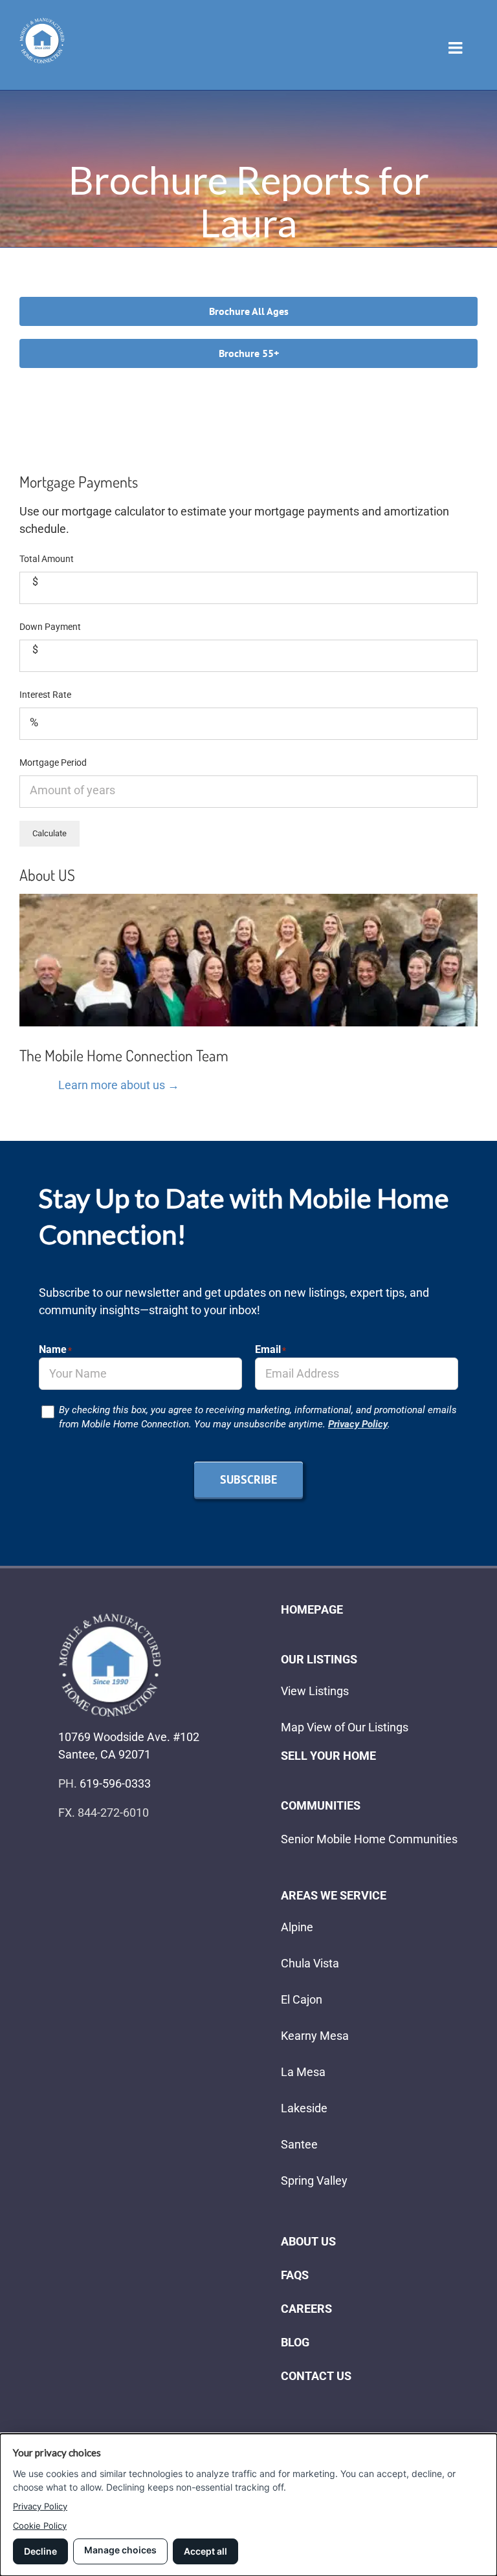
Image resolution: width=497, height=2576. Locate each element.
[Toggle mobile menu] (457, 48)
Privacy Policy (358, 1424)
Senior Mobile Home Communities (369, 1839)
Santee (299, 2144)
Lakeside (304, 2108)
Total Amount (47, 559)
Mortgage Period (53, 763)
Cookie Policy (40, 2526)
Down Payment (50, 627)
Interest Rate (45, 695)
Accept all (205, 2551)
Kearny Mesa (315, 2036)
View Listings (315, 1691)
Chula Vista (310, 1963)
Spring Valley (314, 2181)
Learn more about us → (119, 1085)
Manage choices (120, 2550)
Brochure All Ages (249, 311)
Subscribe (248, 1479)
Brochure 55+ (249, 353)
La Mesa (303, 2072)
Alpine (297, 1927)
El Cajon (302, 1999)
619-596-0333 (115, 1783)
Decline (40, 2551)
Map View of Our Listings (345, 1727)
